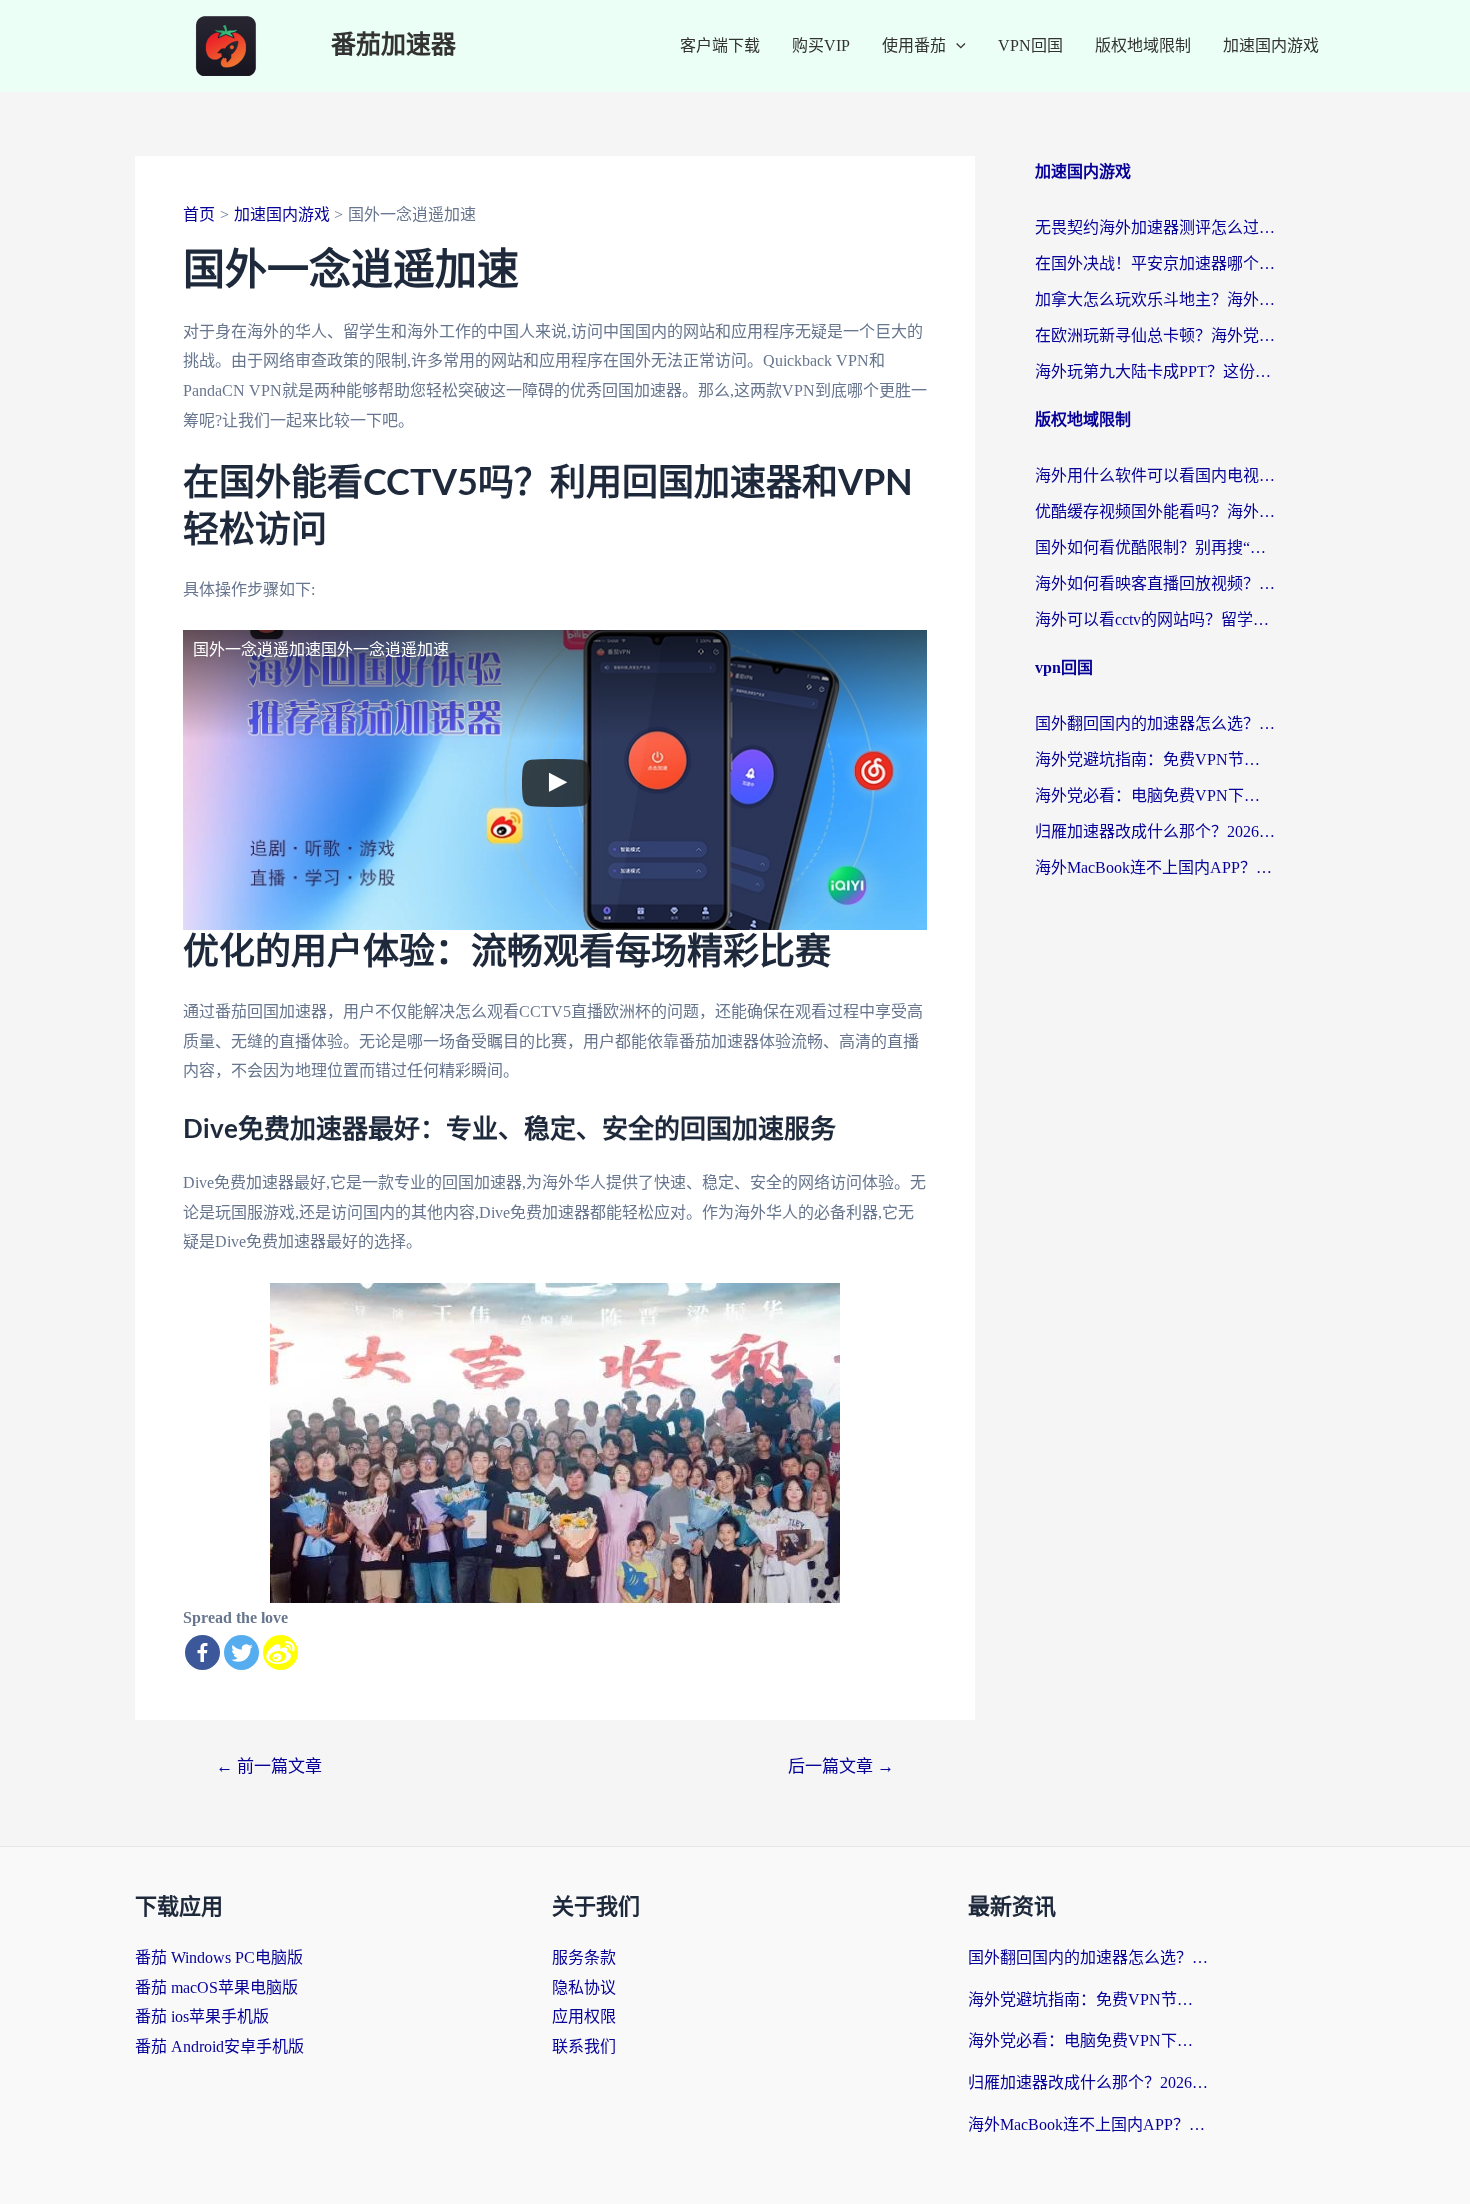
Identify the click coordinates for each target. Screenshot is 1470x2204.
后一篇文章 (841, 1766)
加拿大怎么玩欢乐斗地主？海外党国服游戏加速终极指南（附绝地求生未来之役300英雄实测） (1155, 299)
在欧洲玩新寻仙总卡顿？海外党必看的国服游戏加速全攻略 (1155, 335)
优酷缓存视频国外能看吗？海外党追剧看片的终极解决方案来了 (1155, 511)
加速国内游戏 (1271, 45)
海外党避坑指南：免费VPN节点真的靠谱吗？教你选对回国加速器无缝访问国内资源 (1155, 759)
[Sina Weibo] (280, 1652)
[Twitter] (241, 1652)
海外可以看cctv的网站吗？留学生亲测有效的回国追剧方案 (1155, 619)
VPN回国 (1030, 45)
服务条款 (584, 1957)
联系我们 (584, 2046)
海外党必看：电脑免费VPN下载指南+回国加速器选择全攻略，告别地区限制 (1155, 795)
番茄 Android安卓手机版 (219, 2046)
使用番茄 (914, 45)
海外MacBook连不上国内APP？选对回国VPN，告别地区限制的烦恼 (1155, 867)
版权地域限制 (1143, 45)
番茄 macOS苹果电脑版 (216, 1987)
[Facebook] (202, 1652)
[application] (956, 46)
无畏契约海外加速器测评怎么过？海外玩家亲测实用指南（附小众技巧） (1155, 227)
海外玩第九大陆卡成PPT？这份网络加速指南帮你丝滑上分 (1155, 371)
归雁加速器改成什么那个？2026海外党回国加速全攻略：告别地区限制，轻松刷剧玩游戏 (1155, 831)
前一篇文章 (269, 1766)
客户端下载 (720, 45)
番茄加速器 (393, 45)
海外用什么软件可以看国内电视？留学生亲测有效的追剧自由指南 (1155, 475)
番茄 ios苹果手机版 (202, 2016)
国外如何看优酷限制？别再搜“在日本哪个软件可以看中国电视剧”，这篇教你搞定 (1155, 547)
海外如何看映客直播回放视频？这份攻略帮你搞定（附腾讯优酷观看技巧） (1155, 583)
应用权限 (584, 2016)
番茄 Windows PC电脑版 (219, 1957)
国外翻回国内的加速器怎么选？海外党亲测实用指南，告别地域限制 (1155, 723)
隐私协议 (584, 1987)
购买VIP (821, 45)
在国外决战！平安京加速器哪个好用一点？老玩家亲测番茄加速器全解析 (1155, 263)
